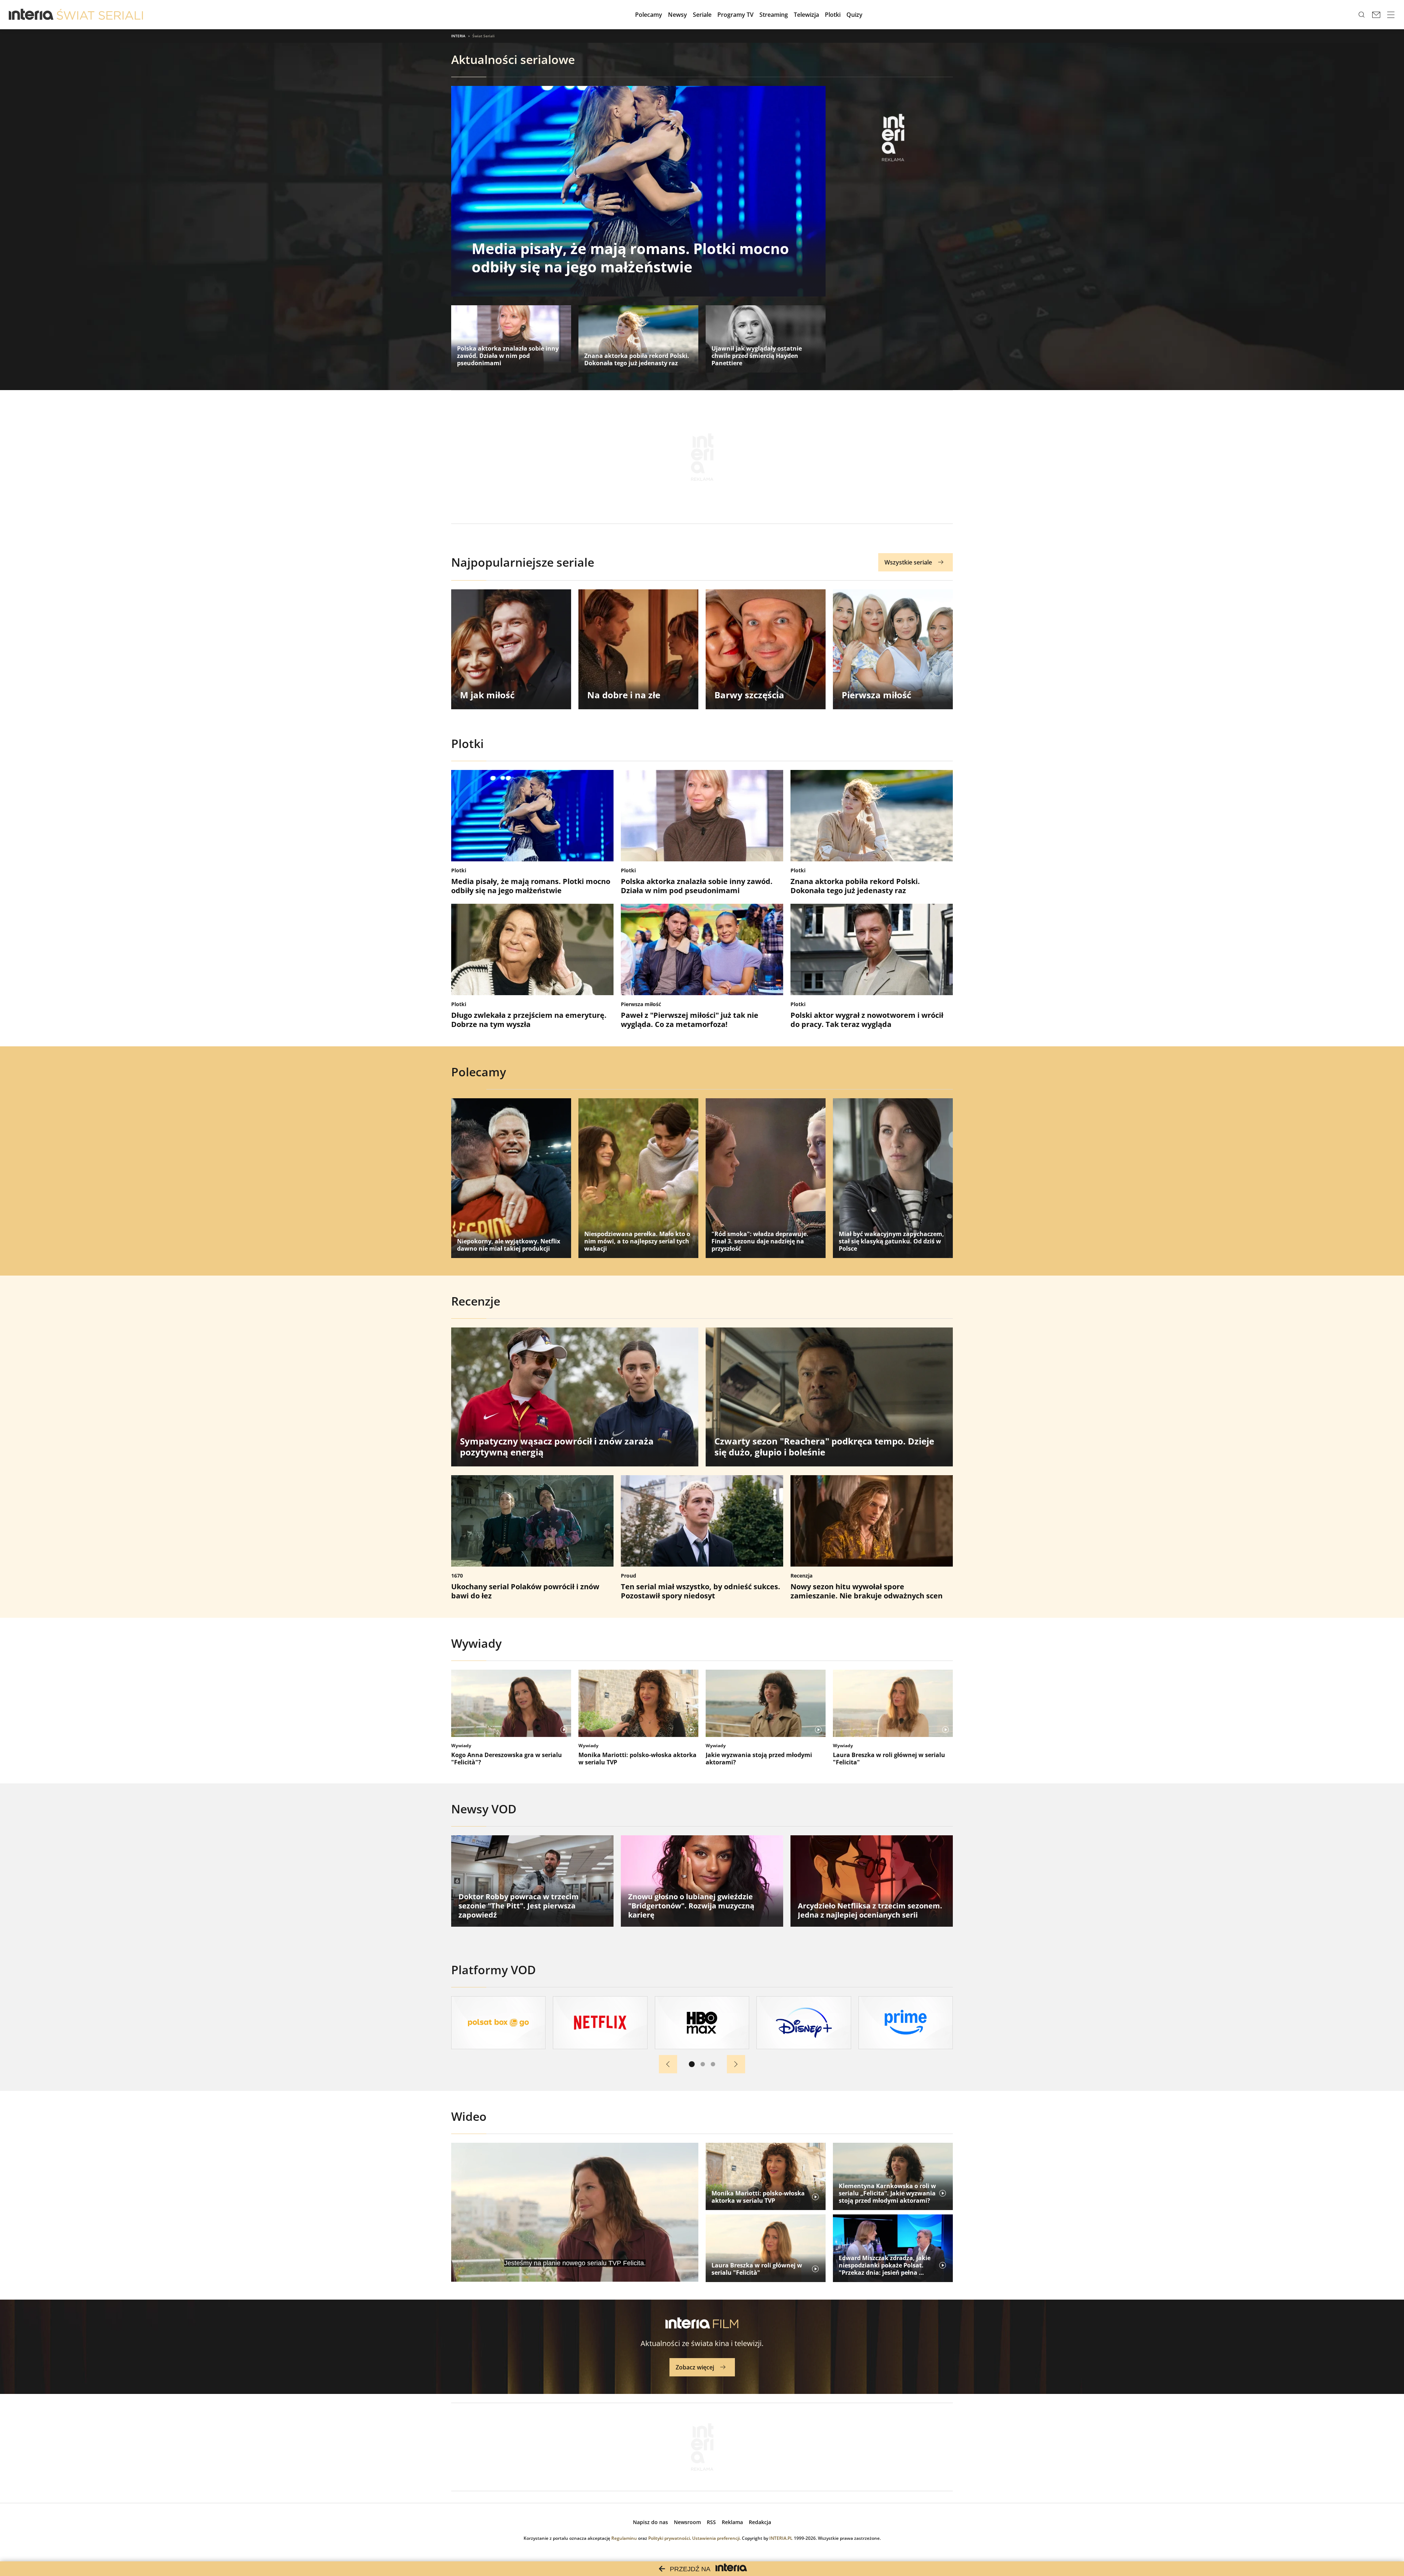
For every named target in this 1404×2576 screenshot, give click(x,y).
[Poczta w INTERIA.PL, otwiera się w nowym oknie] (1376, 15)
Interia (458, 36)
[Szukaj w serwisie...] (1362, 15)
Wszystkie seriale (908, 562)
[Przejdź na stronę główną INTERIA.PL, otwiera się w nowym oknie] (31, 15)
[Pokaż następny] (736, 2064)
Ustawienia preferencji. (716, 2538)
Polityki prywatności (669, 2538)
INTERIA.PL (781, 2538)
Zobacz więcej (695, 2367)
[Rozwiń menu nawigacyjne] (1391, 15)
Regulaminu (624, 2538)
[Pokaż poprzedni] (668, 2064)
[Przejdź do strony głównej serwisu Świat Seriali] (100, 15)
